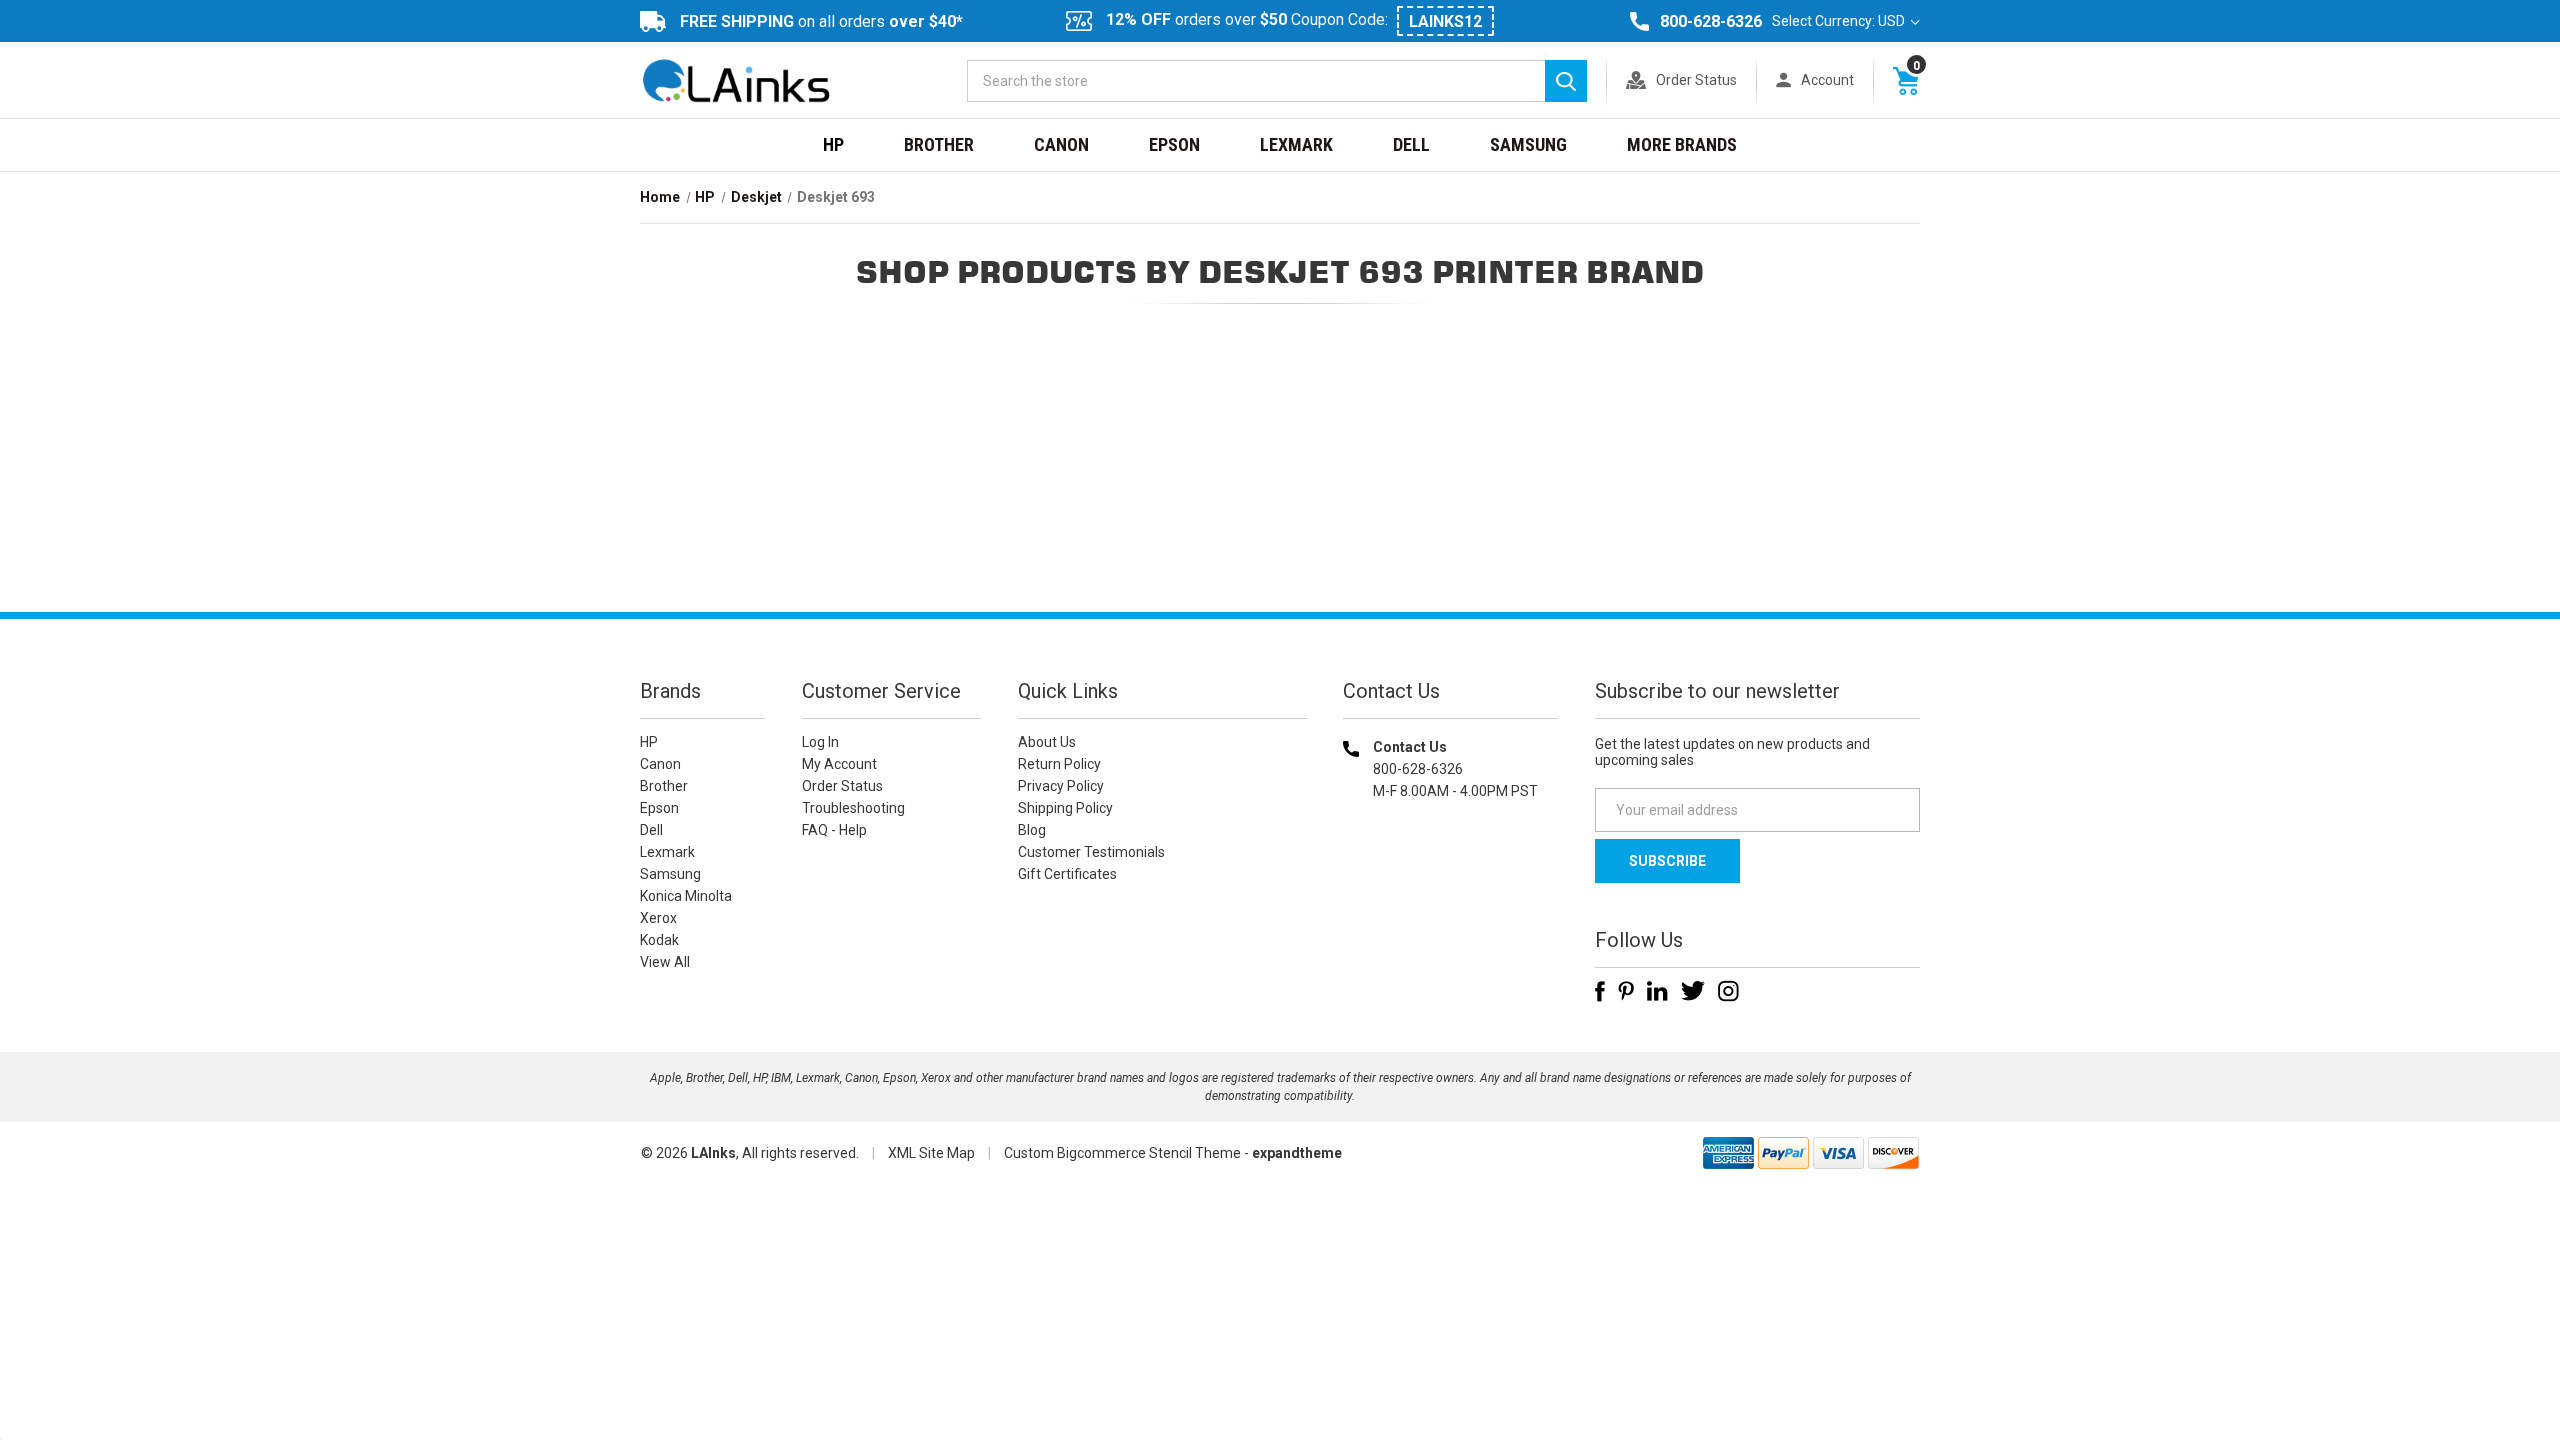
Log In (820, 742)
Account (1827, 80)
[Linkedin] (1657, 991)
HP (833, 144)
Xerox (658, 918)
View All (665, 962)
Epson (1174, 144)
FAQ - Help (834, 830)
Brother (939, 144)
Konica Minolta (686, 896)
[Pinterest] (1626, 991)
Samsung (1528, 144)
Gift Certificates (1067, 874)
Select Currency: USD (1840, 21)
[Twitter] (1693, 991)
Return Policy (1059, 764)
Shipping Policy (1065, 808)
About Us (1047, 742)
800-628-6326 (1711, 21)
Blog (1032, 830)
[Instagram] (1728, 991)
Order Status (1696, 80)
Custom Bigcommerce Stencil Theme (1122, 1153)
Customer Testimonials (1091, 852)
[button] (1451, 919)
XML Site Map (931, 1153)
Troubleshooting (853, 808)
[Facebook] (1600, 991)
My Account (839, 764)
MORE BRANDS (1682, 144)
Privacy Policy (1061, 786)
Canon (1061, 144)
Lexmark (1296, 144)
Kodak (659, 940)
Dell (1411, 144)
